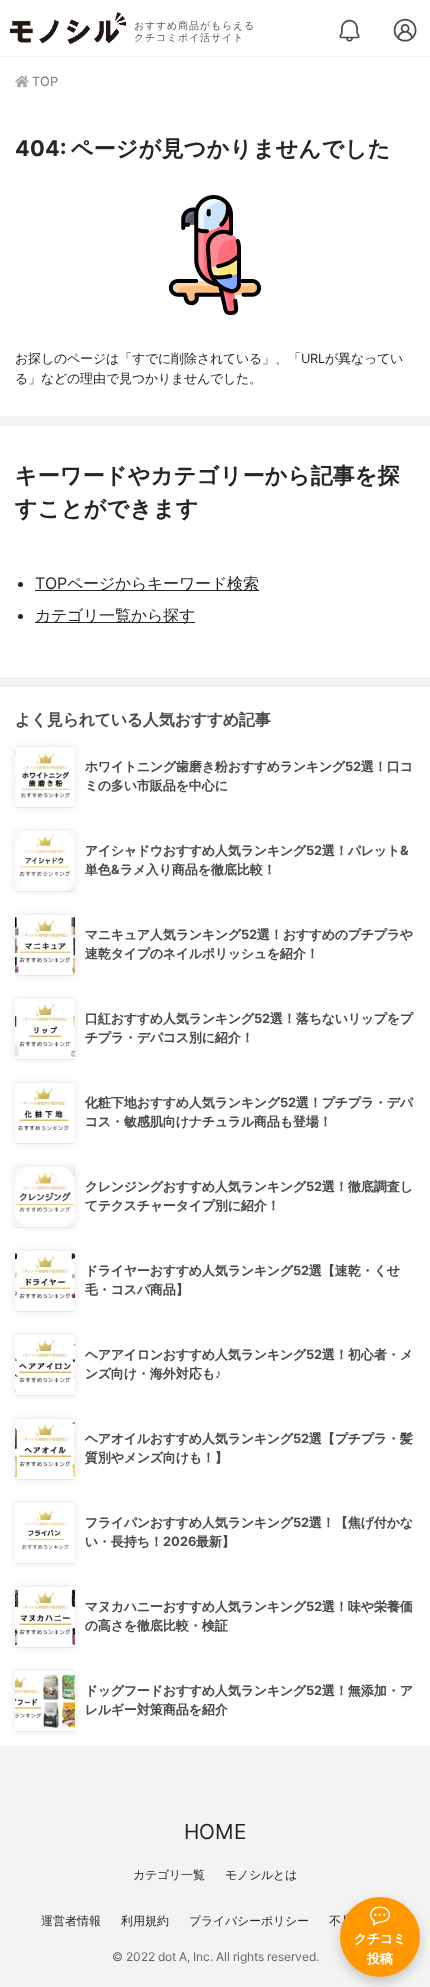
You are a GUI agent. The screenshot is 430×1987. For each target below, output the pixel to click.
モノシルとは (261, 1874)
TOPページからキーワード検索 (147, 583)
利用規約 (145, 1920)
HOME (215, 1831)
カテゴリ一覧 (169, 1874)
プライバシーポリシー (249, 1920)
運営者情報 (71, 1920)
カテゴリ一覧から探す (115, 615)
